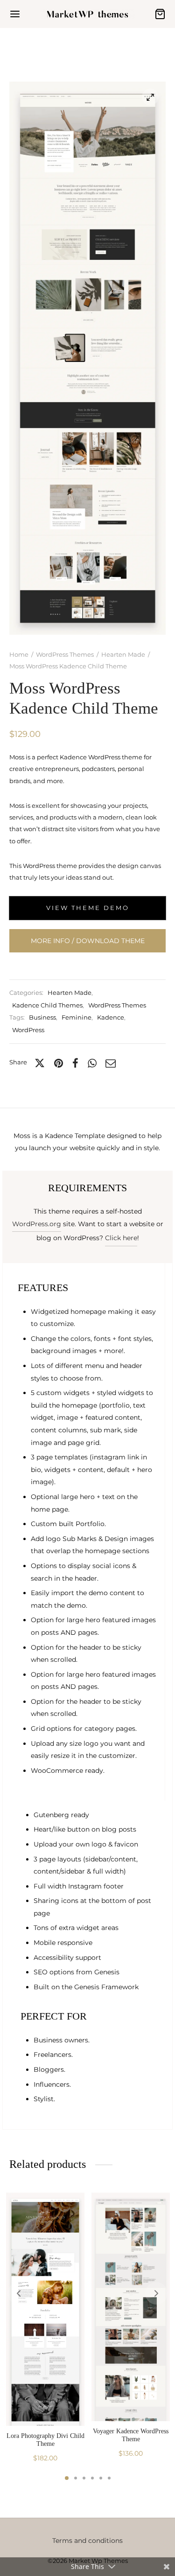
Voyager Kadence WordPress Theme (131, 2435)
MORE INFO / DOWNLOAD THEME (88, 941)
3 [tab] (84, 2478)
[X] (40, 1063)
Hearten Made (123, 654)
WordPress (28, 1030)
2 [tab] (76, 2478)
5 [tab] (101, 2478)
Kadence (111, 1017)
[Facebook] (75, 1063)
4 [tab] (92, 2478)
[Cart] (160, 14)
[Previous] (19, 2293)
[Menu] (15, 14)
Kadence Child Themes (47, 1005)
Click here (121, 1238)
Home (19, 654)
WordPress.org (37, 1224)
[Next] (156, 2293)
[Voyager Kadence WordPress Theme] (131, 2307)
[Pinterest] (59, 1063)
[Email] (111, 1063)
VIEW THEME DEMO (88, 908)
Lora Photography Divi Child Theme (45, 2440)
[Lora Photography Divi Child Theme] (45, 2309)
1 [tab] (67, 2478)
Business (42, 1017)
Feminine (77, 1017)
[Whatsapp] (92, 1063)
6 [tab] (109, 2478)
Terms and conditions (87, 2541)
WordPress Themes (65, 654)
